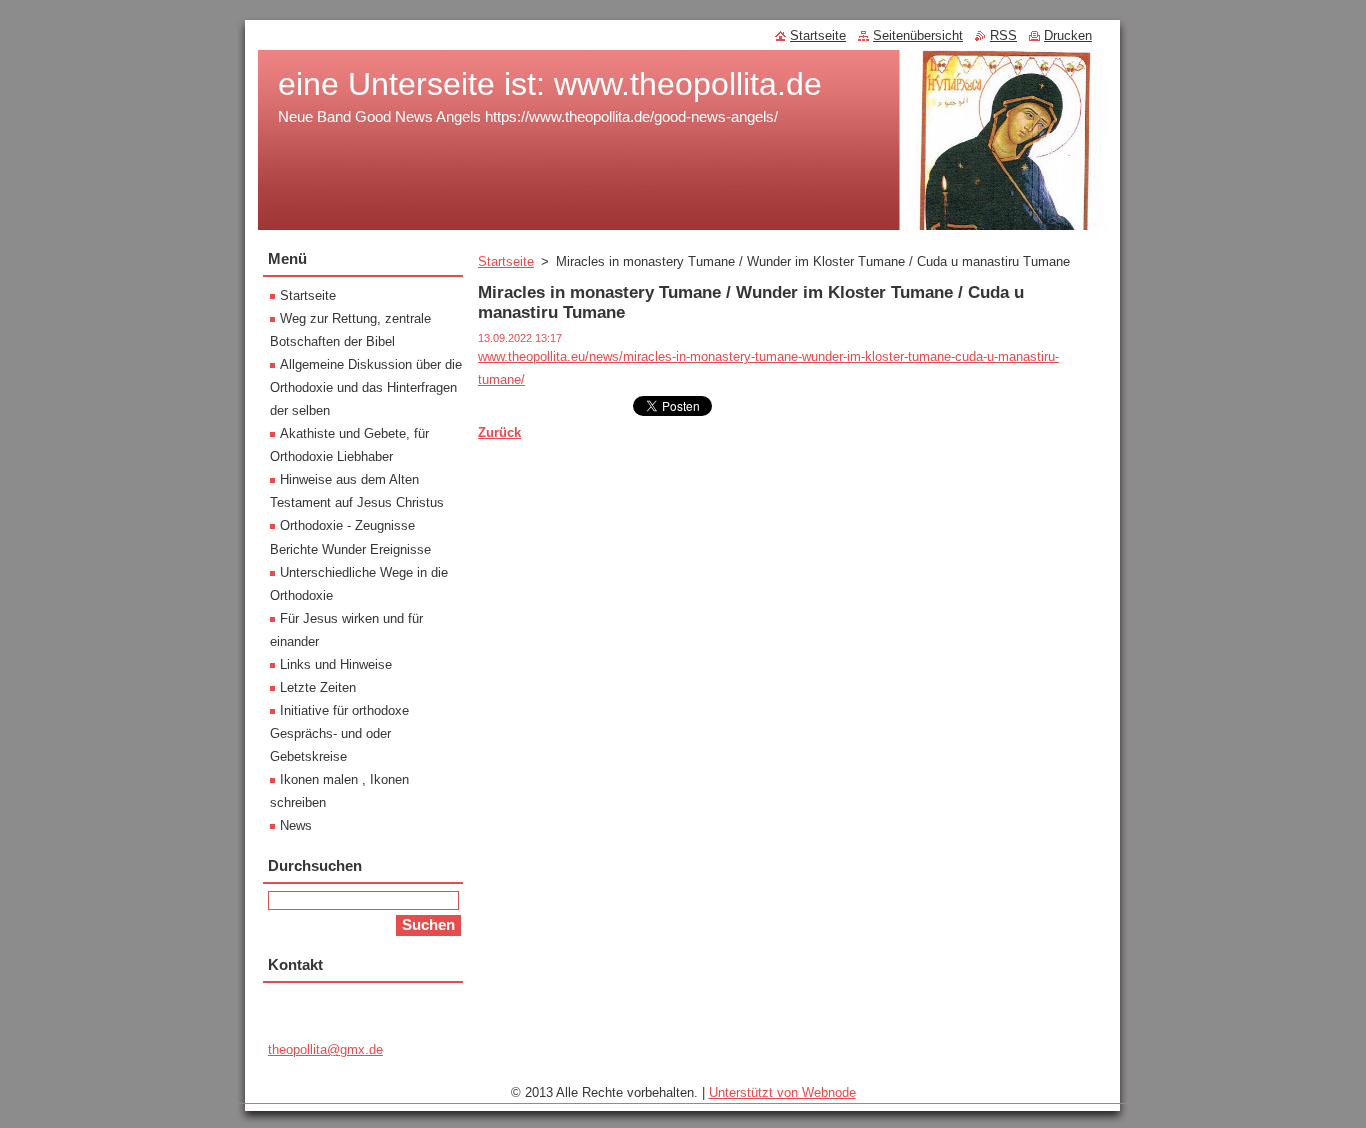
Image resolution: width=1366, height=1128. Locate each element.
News (296, 825)
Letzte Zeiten (318, 687)
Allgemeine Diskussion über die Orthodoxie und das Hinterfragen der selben (366, 387)
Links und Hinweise (336, 664)
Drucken (1068, 35)
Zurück (499, 432)
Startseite (506, 261)
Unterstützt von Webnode (782, 1092)
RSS (1003, 35)
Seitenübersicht (918, 35)
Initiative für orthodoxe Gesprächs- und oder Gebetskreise (339, 733)
